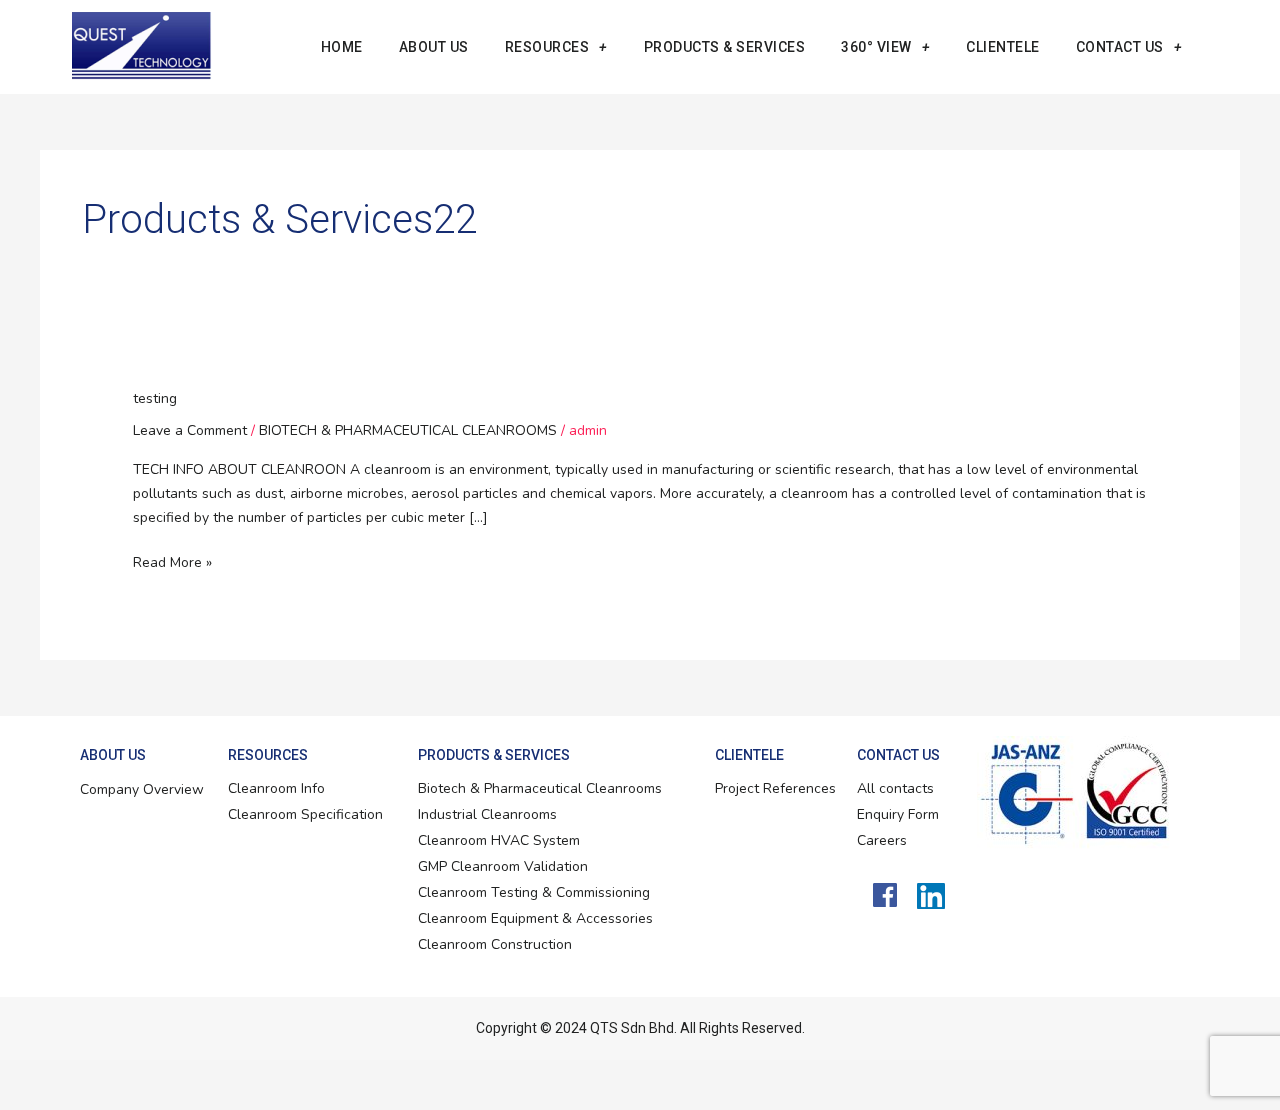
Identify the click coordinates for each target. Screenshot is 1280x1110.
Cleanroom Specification (305, 814)
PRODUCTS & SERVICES (725, 47)
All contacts (895, 788)
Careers (882, 840)
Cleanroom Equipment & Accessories (535, 918)
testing (155, 398)
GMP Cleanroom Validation (503, 866)
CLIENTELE (1003, 47)
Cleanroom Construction (495, 944)
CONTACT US (1120, 47)
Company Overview (142, 789)
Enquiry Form (898, 814)
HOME (342, 47)
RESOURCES (547, 47)
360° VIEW (876, 47)
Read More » (172, 561)
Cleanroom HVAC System (499, 840)
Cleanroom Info (276, 788)
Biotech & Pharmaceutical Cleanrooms (540, 788)
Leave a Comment (190, 430)
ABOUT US (434, 47)
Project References (775, 788)
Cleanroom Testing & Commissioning (534, 892)
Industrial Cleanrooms (487, 814)
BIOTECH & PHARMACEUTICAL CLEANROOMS (408, 430)
